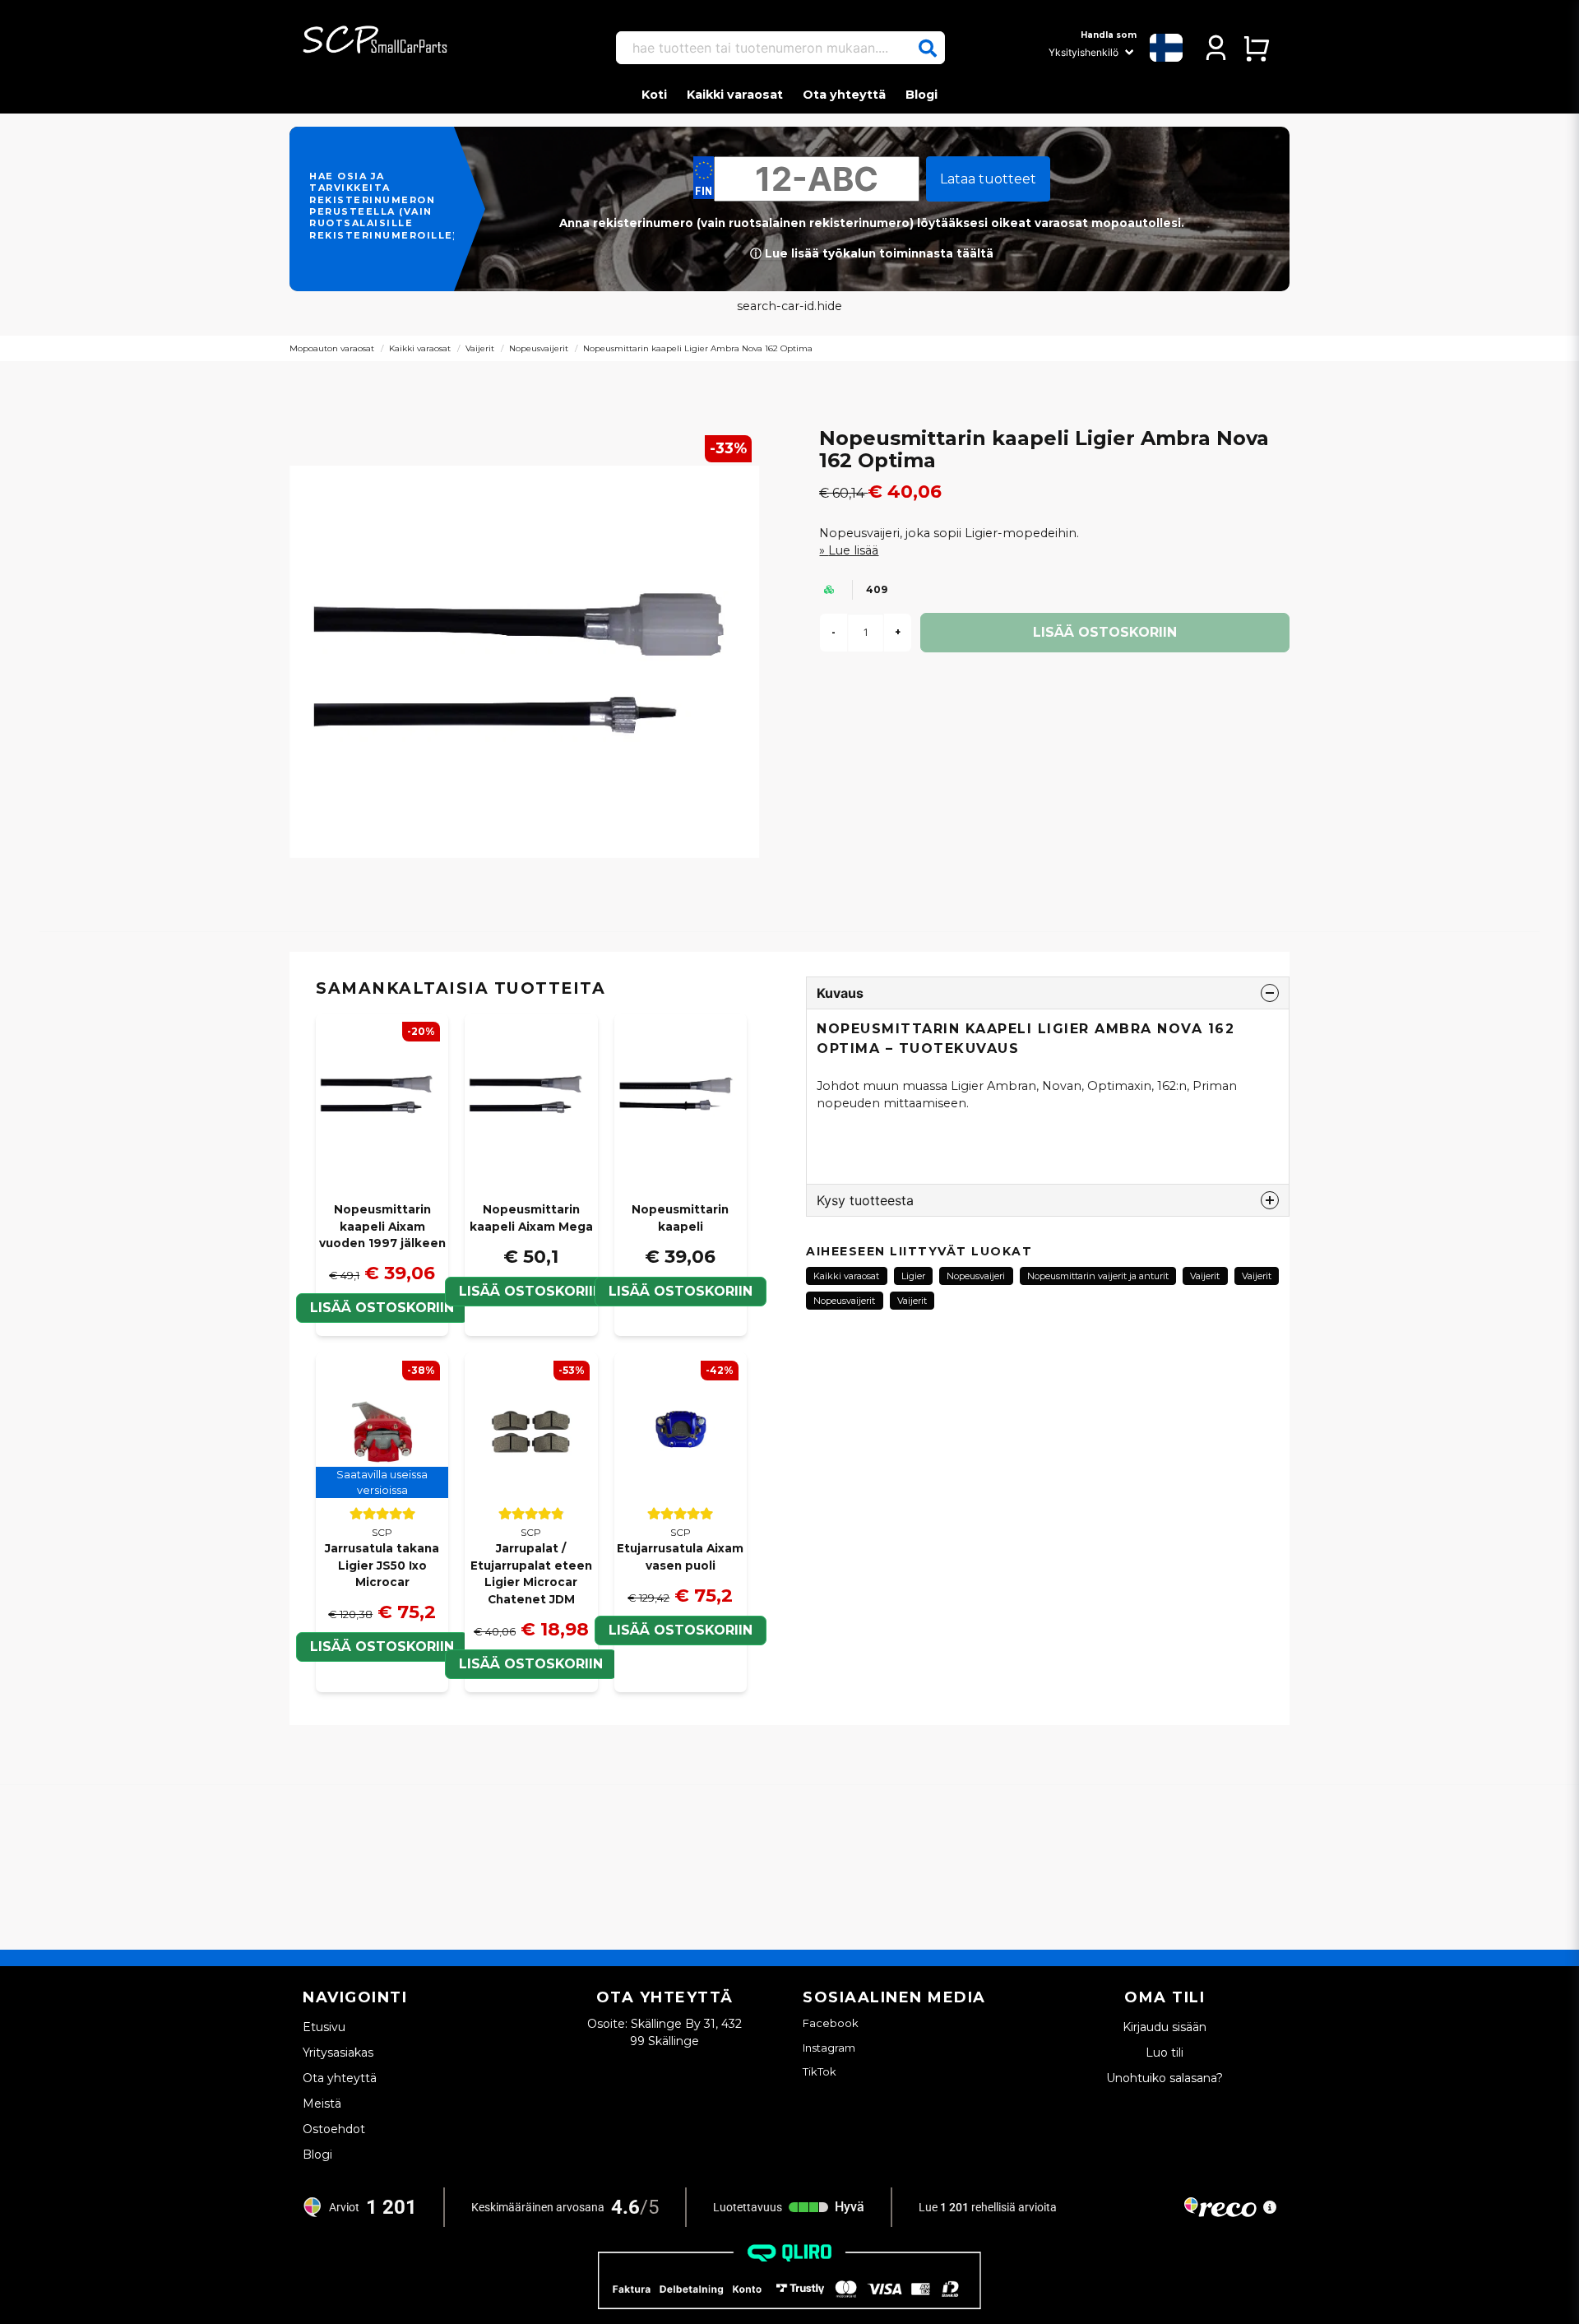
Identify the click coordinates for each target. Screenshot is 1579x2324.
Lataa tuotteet (988, 179)
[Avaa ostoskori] (1256, 48)
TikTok (820, 2071)
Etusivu (324, 2027)
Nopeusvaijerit (539, 348)
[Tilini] (1216, 48)
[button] (928, 49)
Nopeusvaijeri (976, 1276)
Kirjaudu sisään (1165, 2027)
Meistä (322, 2104)
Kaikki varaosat (735, 95)
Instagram (829, 2048)
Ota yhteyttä (844, 95)
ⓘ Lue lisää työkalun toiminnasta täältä (872, 253)
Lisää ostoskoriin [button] (382, 1647)
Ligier (913, 1276)
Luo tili (1165, 2053)
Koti (654, 95)
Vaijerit (480, 348)
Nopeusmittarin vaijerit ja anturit (1098, 1276)
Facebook (831, 2023)
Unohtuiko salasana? (1165, 2078)
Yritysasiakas (338, 2053)
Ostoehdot (334, 2129)
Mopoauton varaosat (332, 348)
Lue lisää (853, 550)
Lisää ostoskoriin (531, 1291)
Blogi (921, 95)
